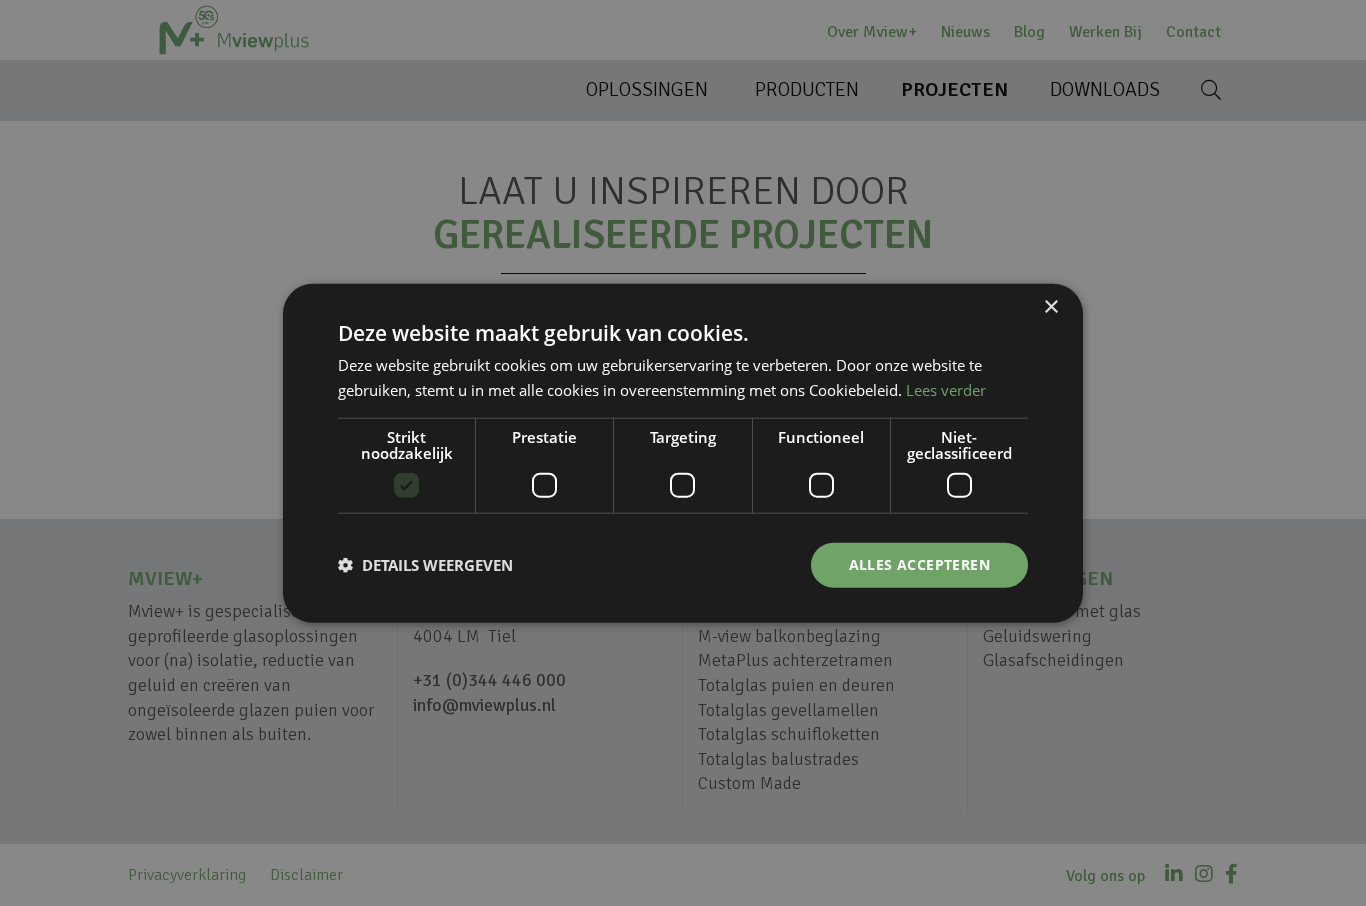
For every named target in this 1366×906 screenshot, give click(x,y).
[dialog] (683, 453)
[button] (425, 565)
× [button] (1050, 307)
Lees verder (946, 390)
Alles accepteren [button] (919, 564)
